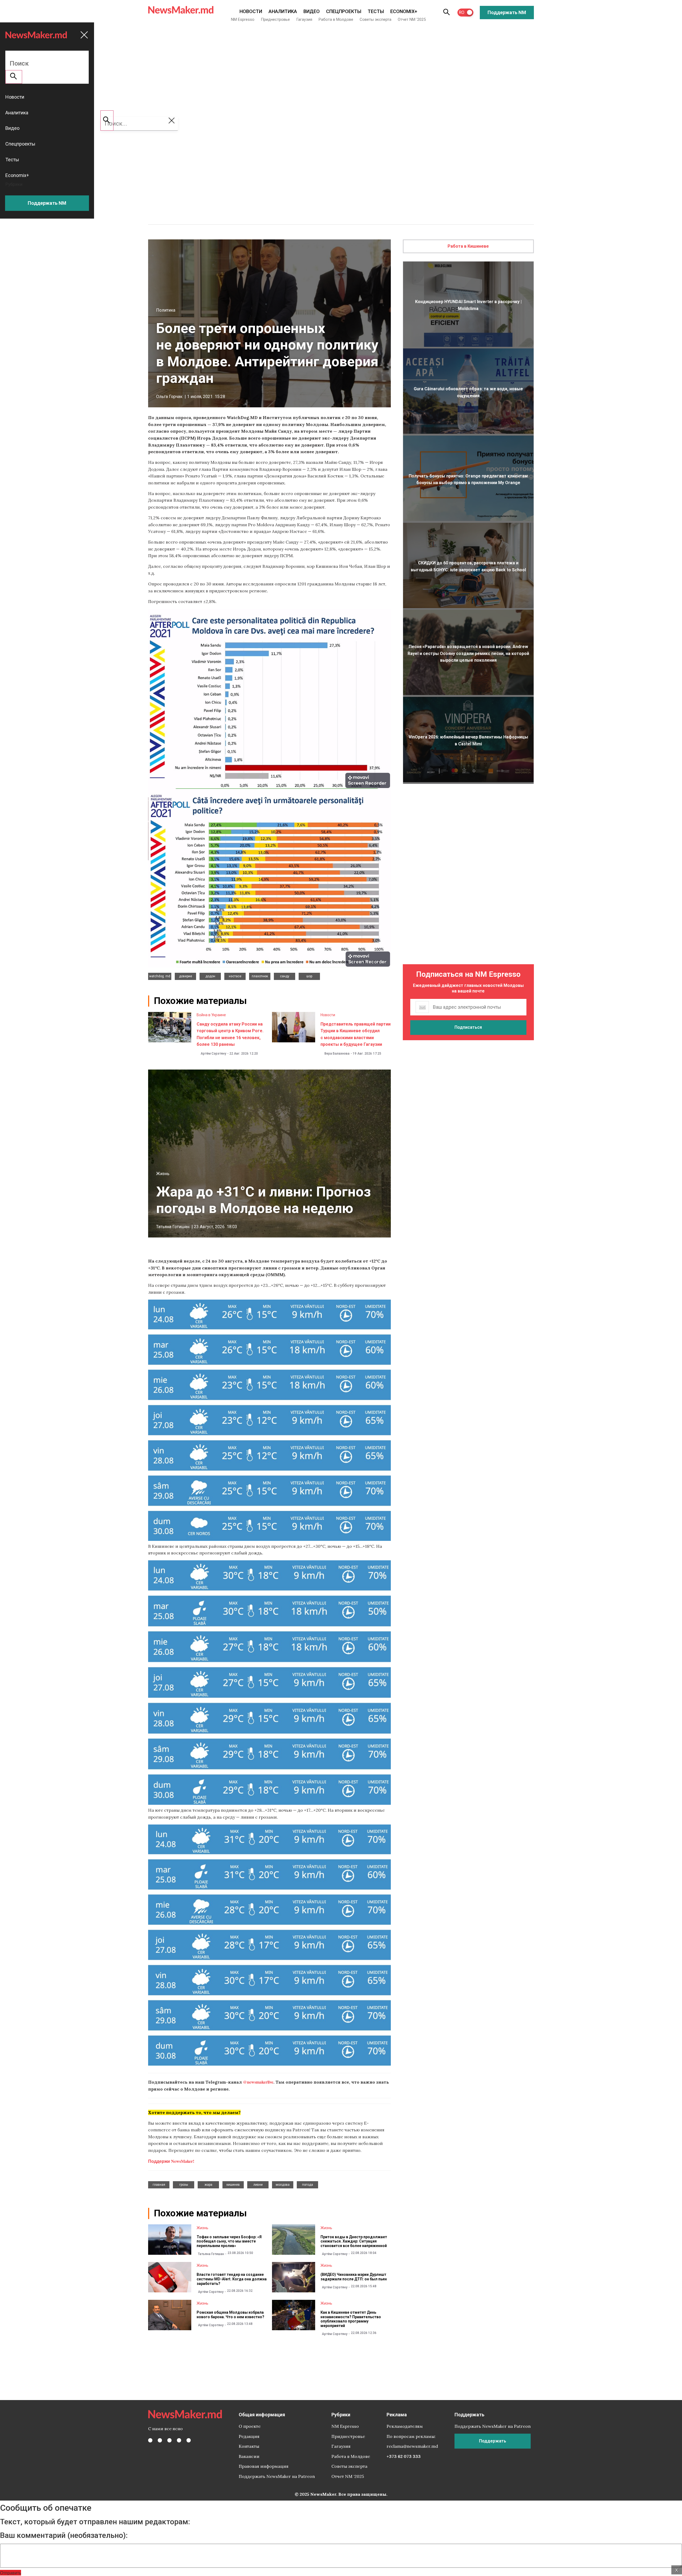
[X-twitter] (160, 2440)
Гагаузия (304, 19)
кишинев (233, 2185)
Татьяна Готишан (173, 1227)
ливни (258, 2185)
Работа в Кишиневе (468, 246)
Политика (166, 310)
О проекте (250, 2426)
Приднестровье (275, 19)
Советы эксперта (375, 19)
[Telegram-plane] (189, 2440)
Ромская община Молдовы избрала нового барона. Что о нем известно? (230, 2315)
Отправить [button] (11, 2573)
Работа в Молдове (336, 19)
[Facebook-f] (150, 2440)
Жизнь (163, 1174)
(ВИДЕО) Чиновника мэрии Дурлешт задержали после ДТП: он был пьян (354, 2277)
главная (159, 2185)
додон (210, 976)
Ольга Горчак (169, 397)
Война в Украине (211, 1015)
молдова (283, 2185)
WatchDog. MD (160, 976)
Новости (251, 11)
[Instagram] (169, 2440)
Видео (312, 11)
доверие (186, 976)
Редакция (249, 2436)
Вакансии (249, 2456)
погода (308, 2185)
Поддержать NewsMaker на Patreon (277, 2476)
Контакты (249, 2446)
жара (208, 2185)
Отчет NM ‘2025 (412, 19)
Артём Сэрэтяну (213, 1054)
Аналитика (283, 11)
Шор (309, 976)
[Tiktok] (179, 2440)
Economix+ (404, 11)
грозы (184, 2185)
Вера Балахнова (337, 1054)
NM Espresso (243, 19)
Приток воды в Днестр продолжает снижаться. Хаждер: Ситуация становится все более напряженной (354, 2241)
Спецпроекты (344, 11)
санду (285, 976)
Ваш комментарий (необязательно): (64, 2535)
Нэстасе (235, 976)
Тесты (376, 11)
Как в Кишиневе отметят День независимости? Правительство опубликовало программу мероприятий (351, 2319)
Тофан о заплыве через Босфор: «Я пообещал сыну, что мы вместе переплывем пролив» (229, 2241)
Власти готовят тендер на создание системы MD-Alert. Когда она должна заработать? (232, 2279)
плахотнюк (260, 976)
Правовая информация (264, 2466)
